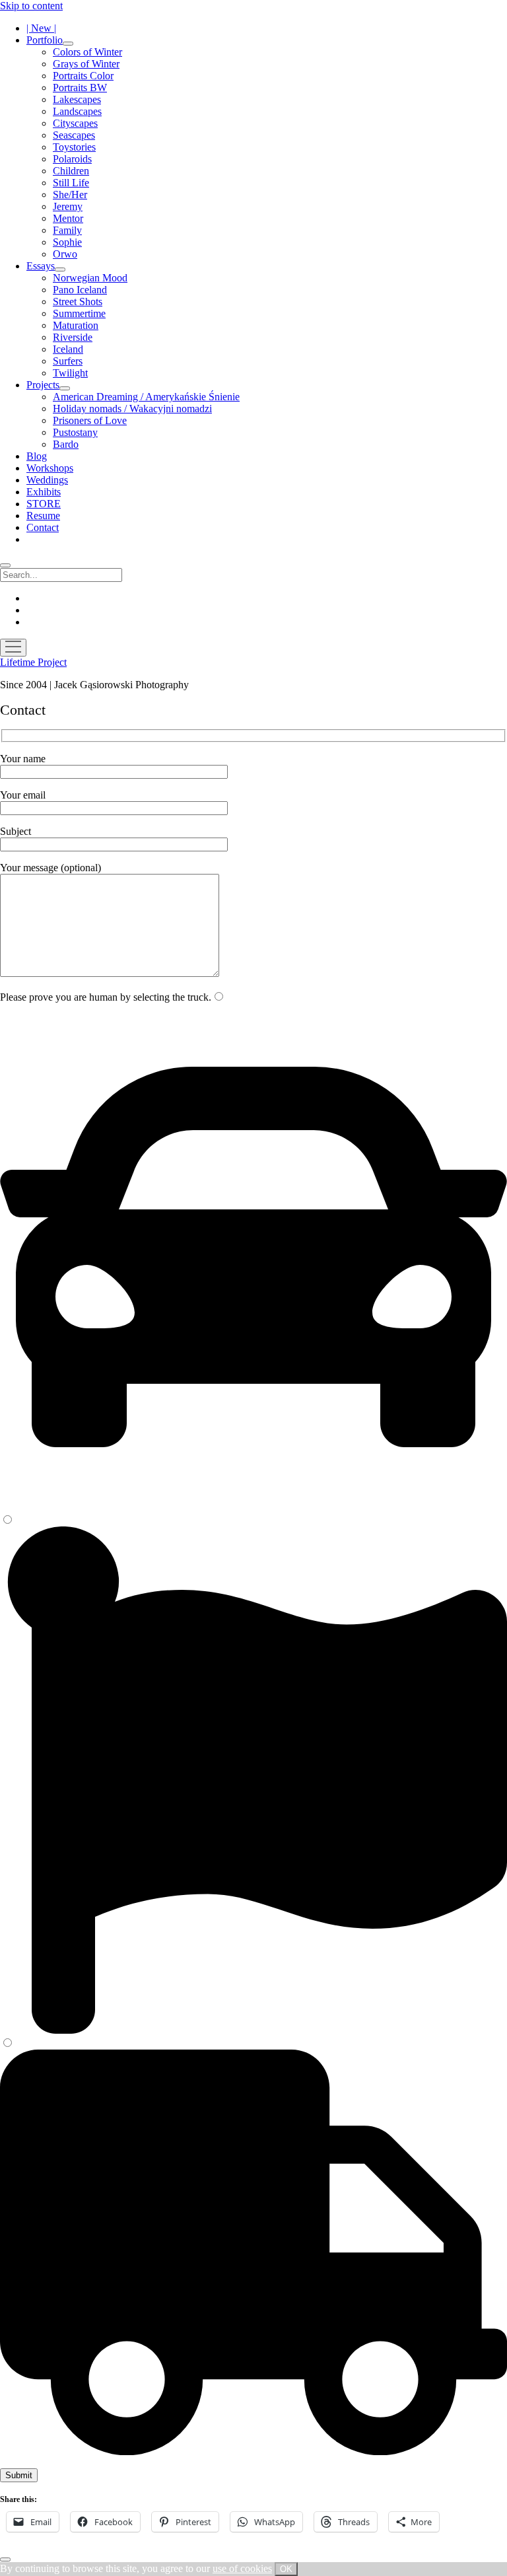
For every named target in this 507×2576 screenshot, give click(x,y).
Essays (41, 266)
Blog (37, 456)
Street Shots (78, 302)
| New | (41, 28)
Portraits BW (80, 88)
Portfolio (45, 40)
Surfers (68, 361)
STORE (44, 504)
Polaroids (72, 159)
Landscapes (77, 111)
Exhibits (44, 492)
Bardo (66, 444)
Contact (43, 527)
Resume (43, 516)
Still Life (71, 183)
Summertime (79, 313)
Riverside (73, 337)
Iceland (68, 349)
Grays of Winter (86, 64)
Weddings (47, 480)
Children (71, 171)
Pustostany (75, 432)
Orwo (65, 254)
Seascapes (74, 135)
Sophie (67, 242)
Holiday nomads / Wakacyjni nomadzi (132, 409)
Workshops (50, 468)
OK (286, 2569)
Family (67, 230)
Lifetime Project (33, 662)
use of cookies (242, 2568)
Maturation (76, 325)
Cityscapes (75, 123)
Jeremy (68, 206)
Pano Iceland (80, 290)
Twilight (70, 373)
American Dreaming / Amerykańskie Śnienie (146, 397)
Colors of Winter (87, 52)
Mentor (68, 218)
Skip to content (31, 6)
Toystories (74, 147)
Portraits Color (83, 76)
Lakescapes (77, 99)
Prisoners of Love (90, 420)
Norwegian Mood (90, 278)
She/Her (70, 195)
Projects (43, 385)
